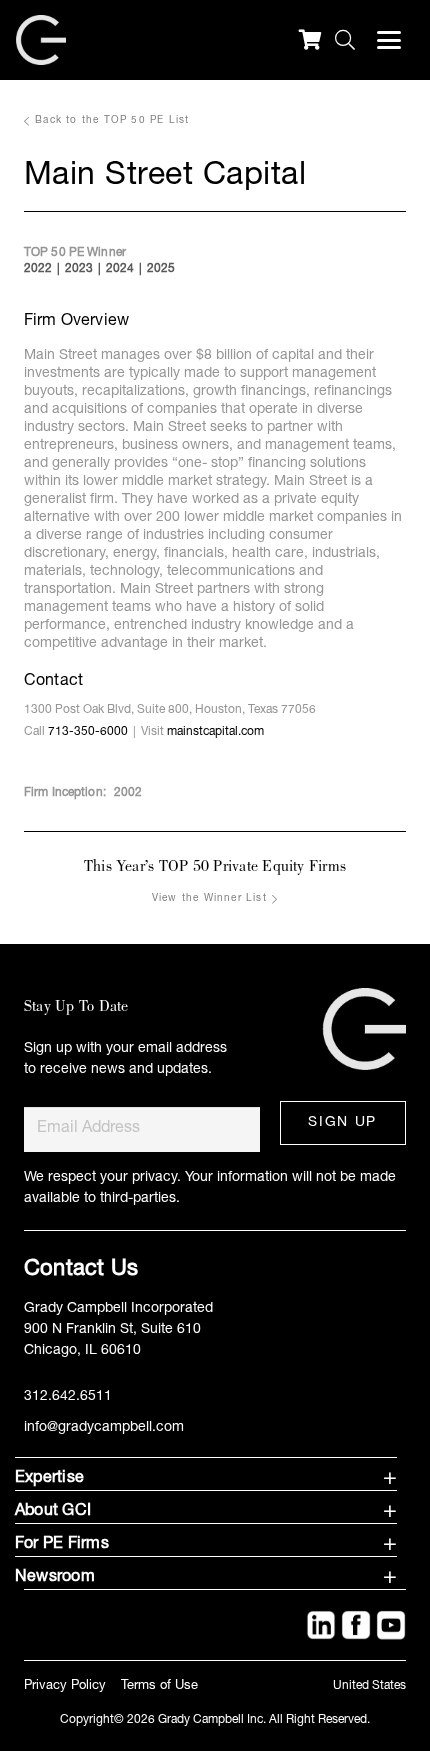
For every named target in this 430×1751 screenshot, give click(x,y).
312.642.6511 (68, 1397)
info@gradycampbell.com (104, 1428)
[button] (341, 40)
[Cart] (310, 40)
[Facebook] (356, 1625)
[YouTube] (391, 1625)
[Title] (321, 1625)
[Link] (358, 1019)
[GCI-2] (41, 40)
